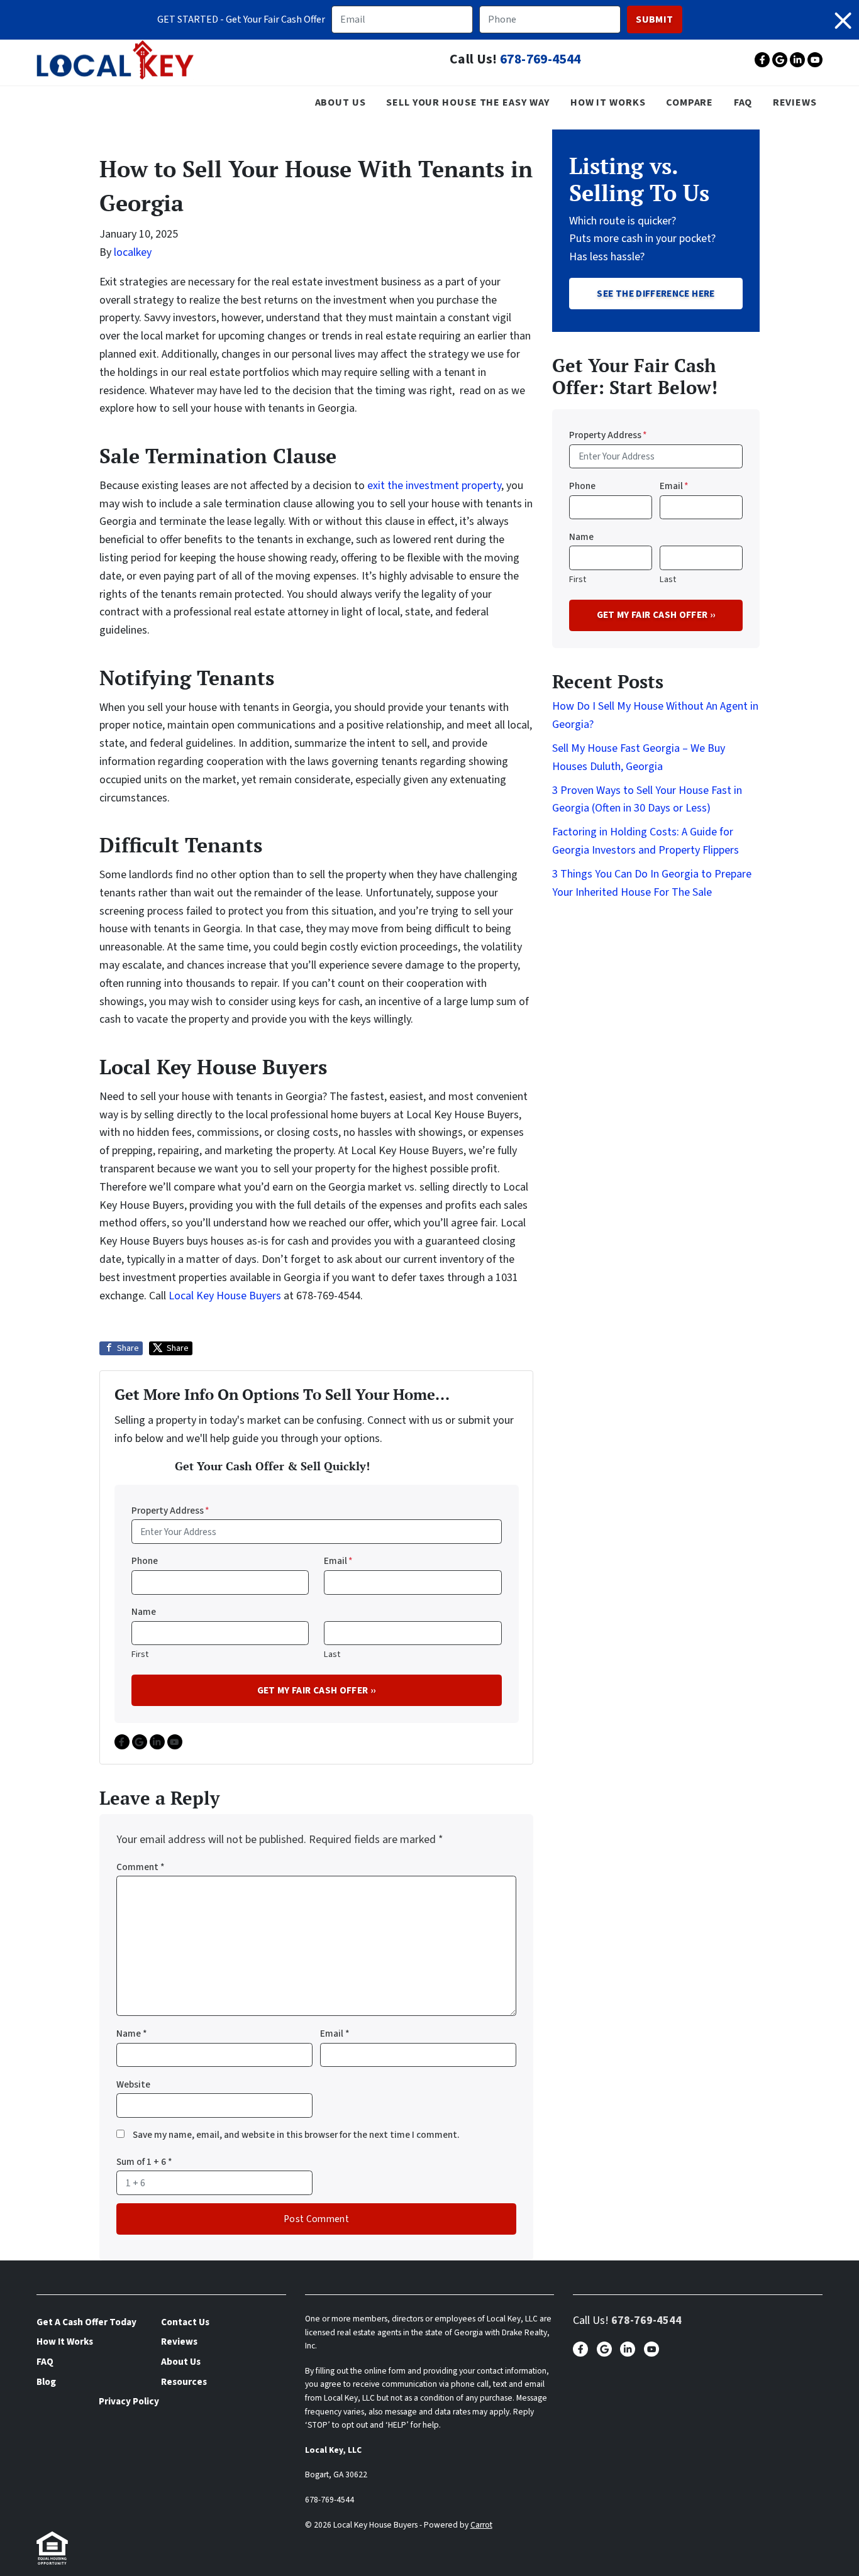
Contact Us (185, 2322)
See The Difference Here (656, 294)
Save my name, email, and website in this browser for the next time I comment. (296, 2135)
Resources (184, 2382)
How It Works (608, 102)
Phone (145, 1561)
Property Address (170, 1511)
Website (133, 2084)
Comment (141, 1867)
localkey (133, 252)
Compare (690, 102)
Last (332, 1654)
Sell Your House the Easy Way (468, 102)
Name (144, 1612)
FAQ (743, 102)
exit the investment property (434, 486)
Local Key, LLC (333, 2450)
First (140, 1654)
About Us (341, 102)
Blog (46, 2382)
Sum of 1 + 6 (144, 2162)
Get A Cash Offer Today (86, 2322)
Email (338, 1561)
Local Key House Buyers (225, 1296)
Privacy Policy (129, 2401)
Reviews (795, 102)
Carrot (481, 2525)
